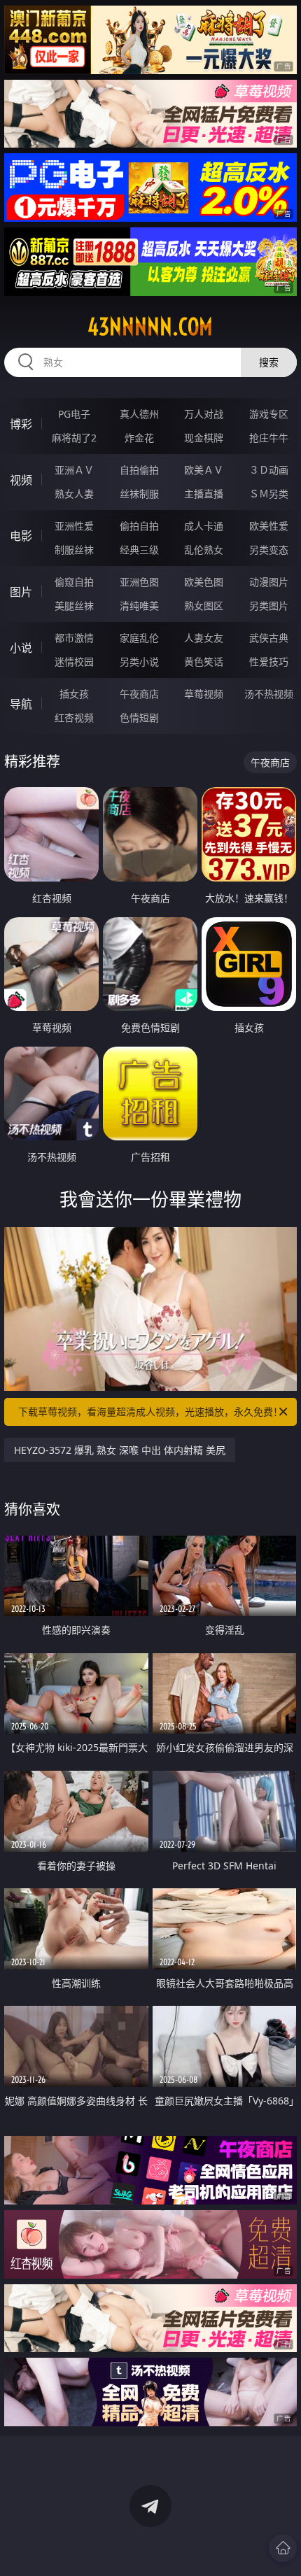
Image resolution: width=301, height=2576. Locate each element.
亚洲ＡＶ (74, 470)
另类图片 (269, 606)
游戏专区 (269, 414)
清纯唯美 (139, 606)
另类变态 (269, 550)
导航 (21, 704)
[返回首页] (283, 2548)
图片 (21, 592)
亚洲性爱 (74, 526)
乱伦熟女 (204, 550)
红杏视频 (74, 717)
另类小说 (139, 661)
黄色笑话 (204, 661)
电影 (21, 536)
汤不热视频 (269, 694)
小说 (21, 648)
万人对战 (204, 414)
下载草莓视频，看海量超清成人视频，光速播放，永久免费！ (150, 1411)
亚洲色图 (139, 582)
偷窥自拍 (74, 582)
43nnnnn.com (150, 327)
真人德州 (139, 414)
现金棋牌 (204, 438)
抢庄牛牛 (269, 438)
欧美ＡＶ (204, 470)
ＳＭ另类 (269, 494)
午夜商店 (139, 694)
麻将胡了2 (74, 438)
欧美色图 (204, 582)
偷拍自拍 (139, 526)
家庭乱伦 (139, 638)
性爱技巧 (269, 661)
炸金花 (139, 438)
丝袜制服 (139, 494)
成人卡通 (204, 526)
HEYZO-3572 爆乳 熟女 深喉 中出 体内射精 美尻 (120, 1450)
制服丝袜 (74, 550)
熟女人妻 (74, 494)
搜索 (269, 362)
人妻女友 (204, 638)
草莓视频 (204, 694)
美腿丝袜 (74, 606)
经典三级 (139, 550)
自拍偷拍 (139, 470)
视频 (21, 480)
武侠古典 (269, 638)
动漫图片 (269, 582)
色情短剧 (139, 717)
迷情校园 (74, 661)
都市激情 (74, 638)
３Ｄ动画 (269, 470)
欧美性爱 (269, 526)
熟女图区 (204, 606)
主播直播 (204, 494)
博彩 (21, 424)
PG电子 (74, 414)
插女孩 (74, 694)
